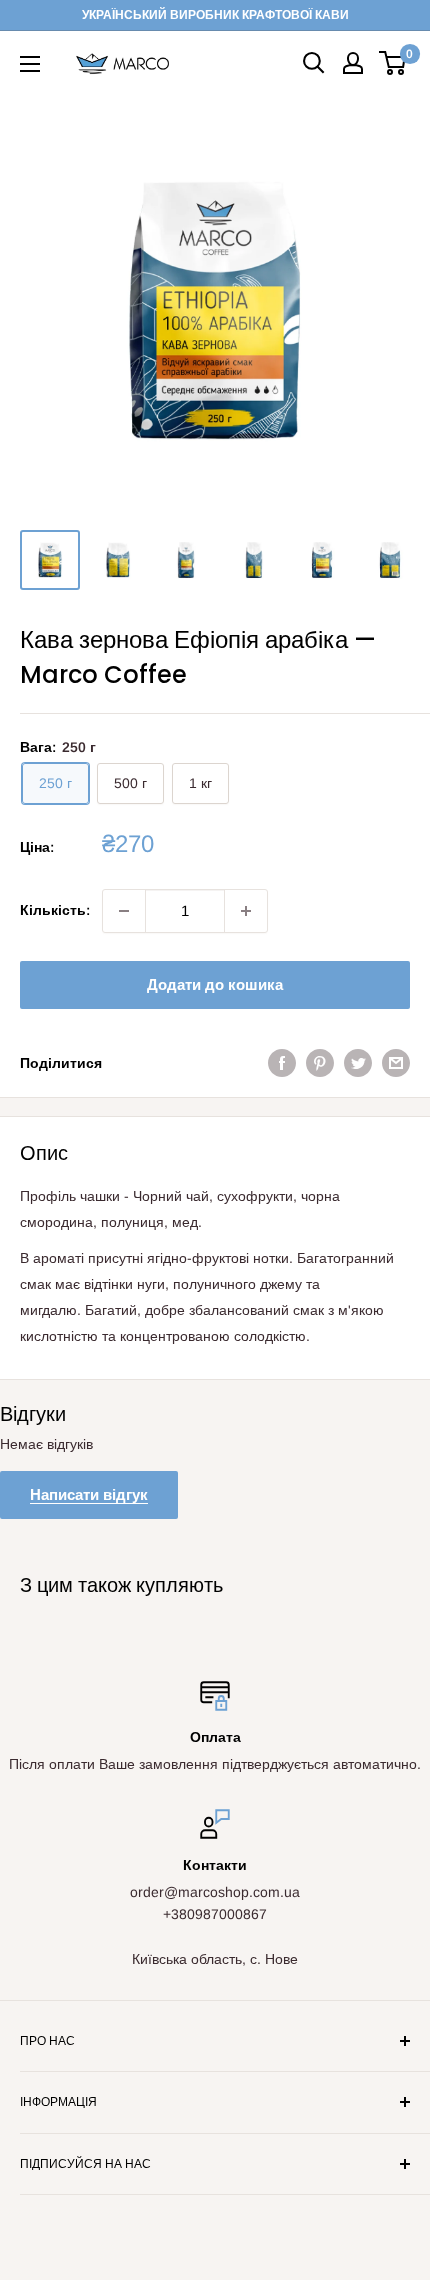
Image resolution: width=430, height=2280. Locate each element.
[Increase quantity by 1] (246, 911)
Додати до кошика (215, 984)
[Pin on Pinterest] (320, 1063)
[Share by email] (396, 1063)
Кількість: (55, 910)
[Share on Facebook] (282, 1063)
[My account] (353, 63)
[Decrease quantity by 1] (124, 911)
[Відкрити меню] (30, 64)
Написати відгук (89, 1494)
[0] (393, 63)
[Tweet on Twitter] (358, 1063)
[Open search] (314, 63)
